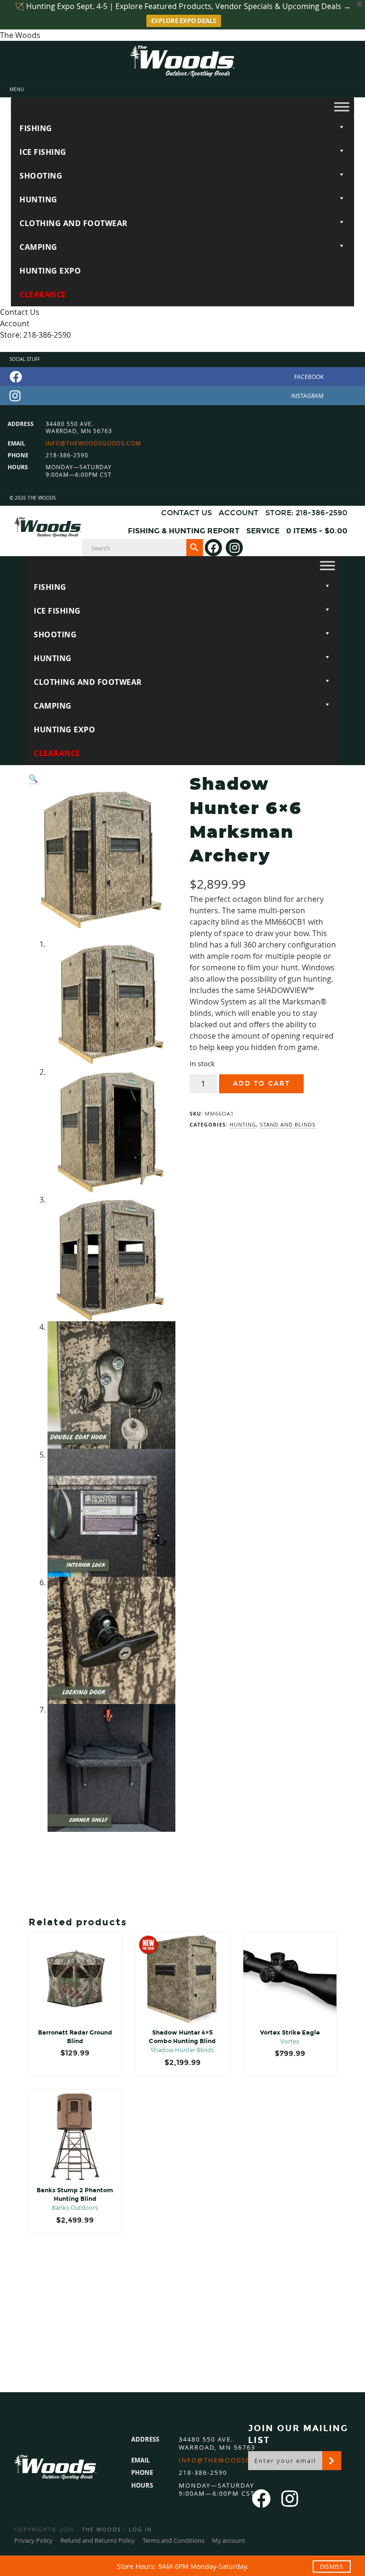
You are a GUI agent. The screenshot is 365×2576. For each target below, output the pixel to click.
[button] (33, 779)
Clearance (43, 294)
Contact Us (20, 312)
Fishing (36, 128)
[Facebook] (182, 377)
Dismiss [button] (331, 2567)
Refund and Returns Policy (98, 2540)
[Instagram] (182, 396)
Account (15, 323)
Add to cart (261, 1084)
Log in (140, 2529)
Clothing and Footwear (74, 223)
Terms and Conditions (173, 2540)
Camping (38, 247)
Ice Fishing (43, 152)
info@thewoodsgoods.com (93, 443)
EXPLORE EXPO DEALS (184, 21)
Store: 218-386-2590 (35, 335)
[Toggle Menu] (342, 107)
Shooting (41, 176)
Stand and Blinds (288, 1124)
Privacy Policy (34, 2540)
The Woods (101, 2529)
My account (229, 2540)
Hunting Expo (50, 271)
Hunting (38, 199)
